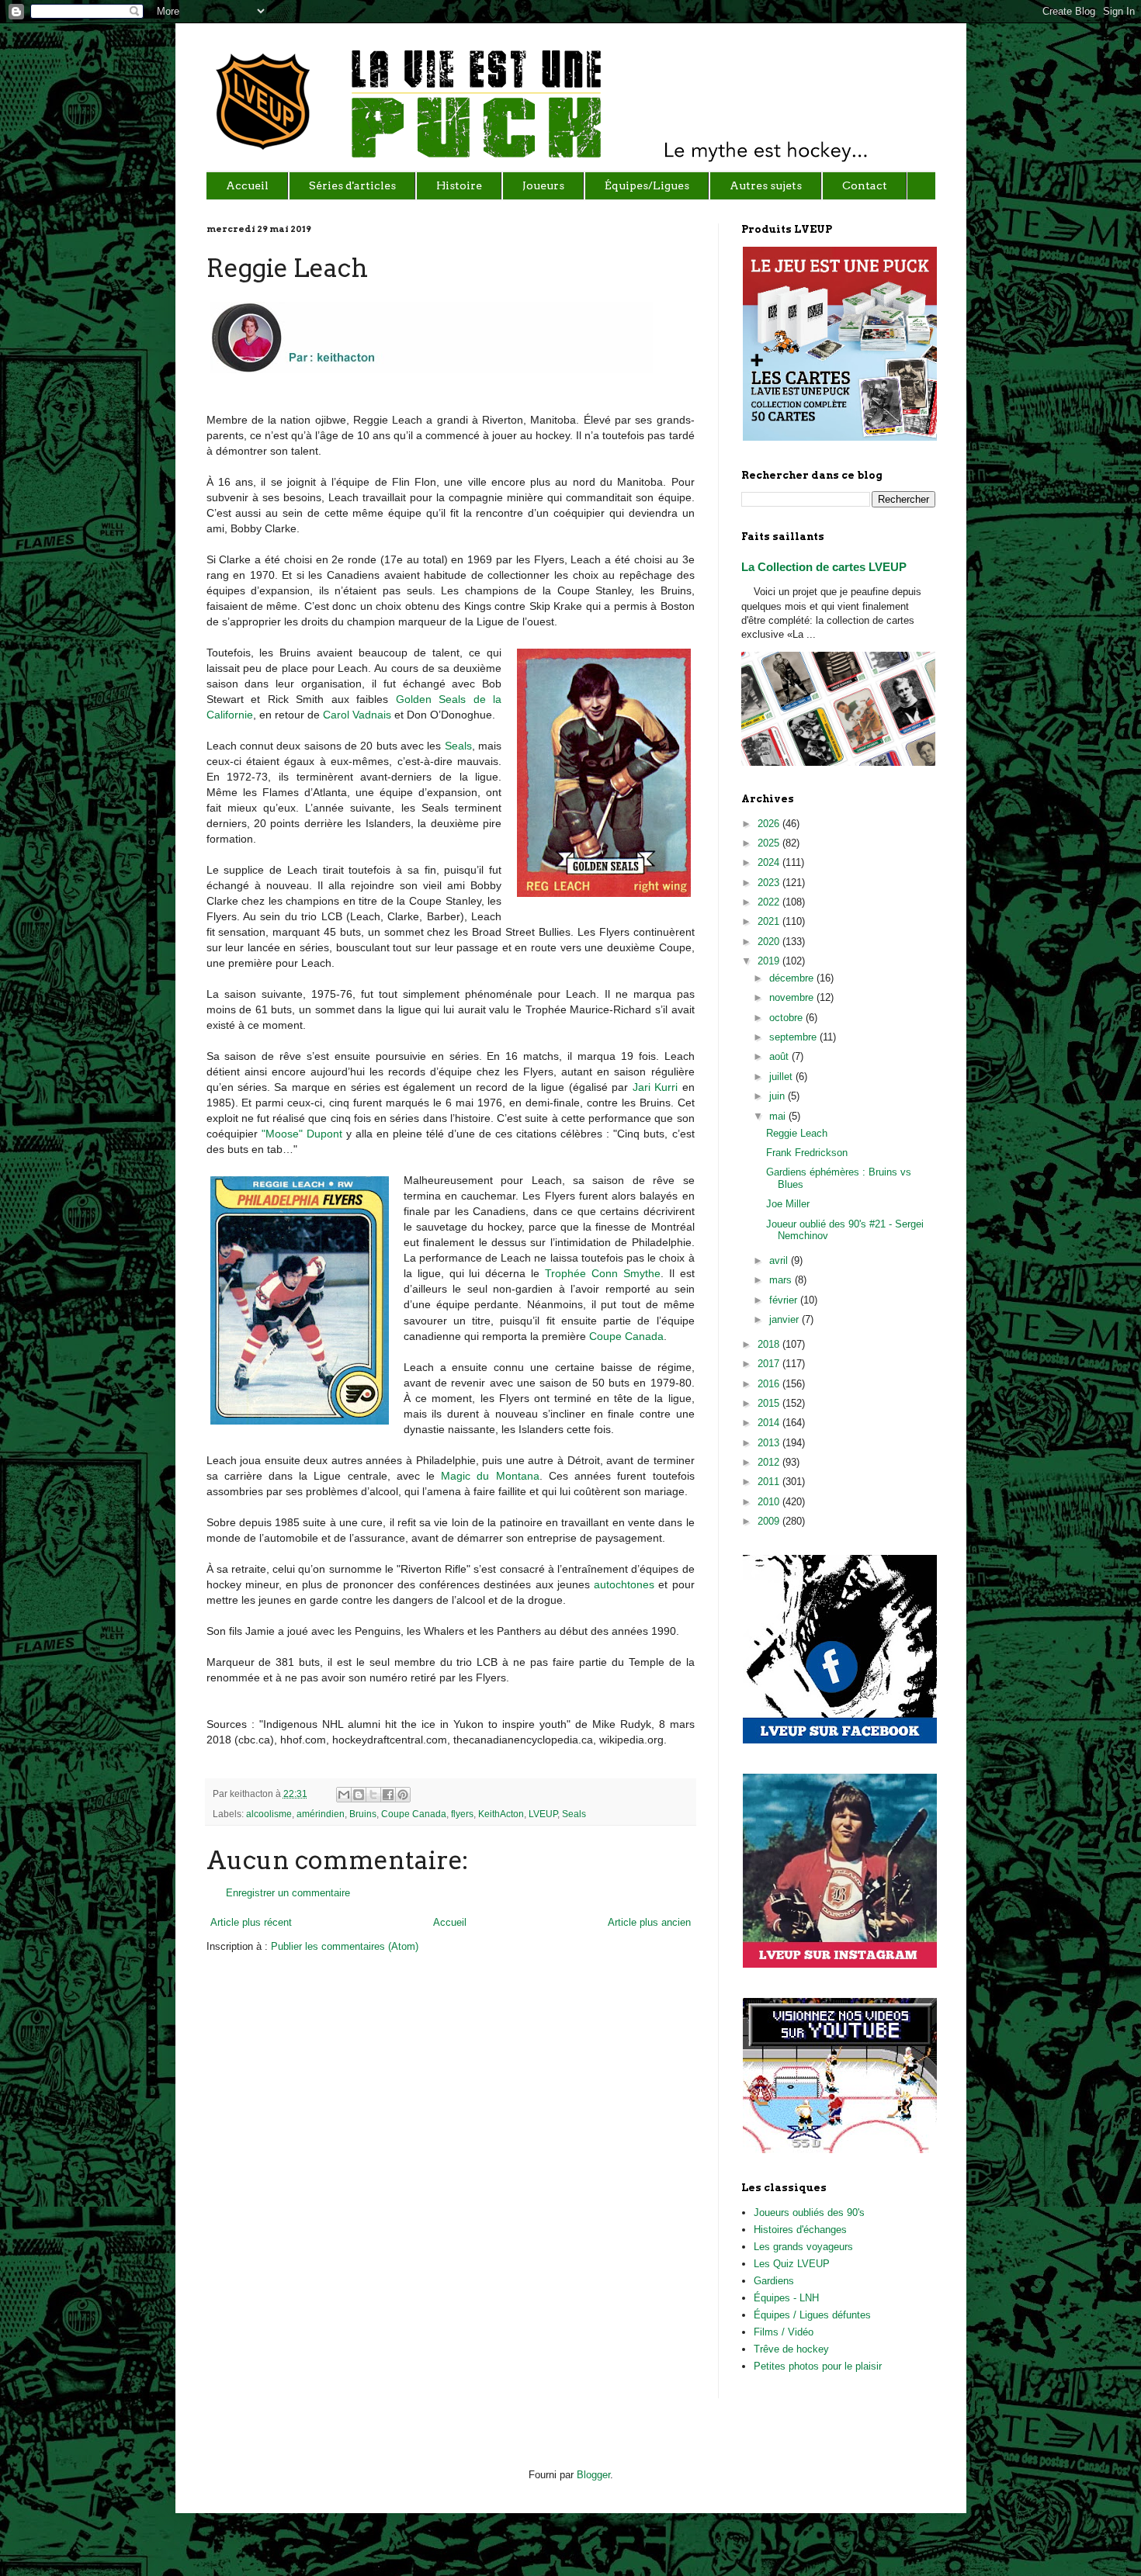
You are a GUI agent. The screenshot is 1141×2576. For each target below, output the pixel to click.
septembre (794, 1037)
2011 (770, 1482)
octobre (787, 1018)
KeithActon (501, 1814)
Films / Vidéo (784, 2332)
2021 (770, 921)
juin (779, 1096)
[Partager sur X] (373, 1795)
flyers (462, 1814)
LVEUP (543, 1814)
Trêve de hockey (791, 2349)
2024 (770, 862)
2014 (770, 1423)
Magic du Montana (490, 1476)
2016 (770, 1384)
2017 (770, 1364)
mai (779, 1116)
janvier (786, 1319)
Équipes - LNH (786, 2298)
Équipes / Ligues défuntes (812, 2315)
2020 (770, 942)
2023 (770, 883)
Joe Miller (788, 1204)
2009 (770, 1521)
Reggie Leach (797, 1133)
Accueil (450, 1922)
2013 (770, 1443)
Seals (458, 746)
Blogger (593, 2475)
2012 (770, 1462)
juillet (782, 1077)
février (785, 1300)
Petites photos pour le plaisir (818, 2366)
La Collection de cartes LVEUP (824, 567)
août (780, 1056)
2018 (770, 1344)
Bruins (363, 1814)
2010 (770, 1502)
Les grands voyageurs (803, 2247)
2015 (770, 1403)
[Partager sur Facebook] (388, 1795)
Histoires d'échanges (800, 2230)
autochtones (624, 1584)
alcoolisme (269, 1814)
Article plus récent (251, 1922)
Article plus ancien (649, 1922)
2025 (770, 843)
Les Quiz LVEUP (792, 2264)
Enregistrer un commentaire (288, 1893)
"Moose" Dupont (302, 1134)
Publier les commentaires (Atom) (345, 1946)
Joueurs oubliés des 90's (809, 2212)
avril (780, 1260)
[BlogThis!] (359, 1795)
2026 (770, 824)
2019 (770, 961)
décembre (793, 978)
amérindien (321, 1814)
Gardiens (774, 2281)
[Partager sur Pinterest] (403, 1795)
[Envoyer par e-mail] (344, 1795)
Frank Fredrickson (807, 1153)
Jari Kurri (655, 1087)
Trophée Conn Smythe (603, 1273)
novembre (793, 997)
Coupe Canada (626, 1336)
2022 (770, 902)
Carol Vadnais (357, 715)
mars (782, 1280)
